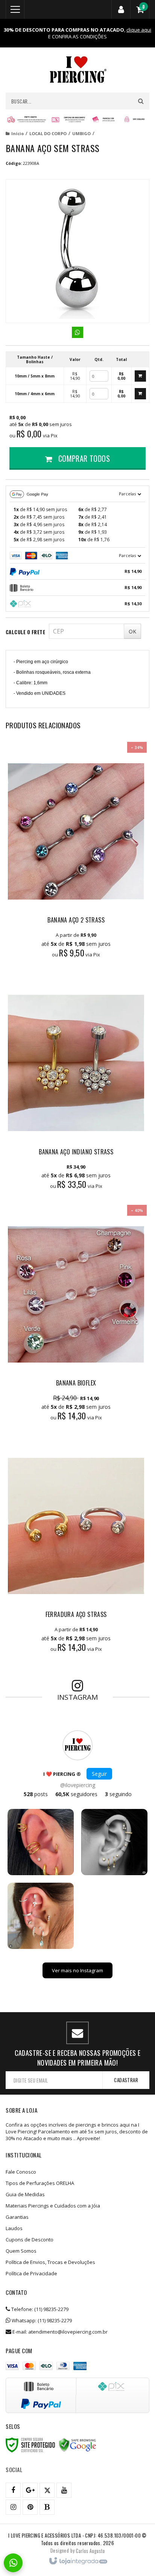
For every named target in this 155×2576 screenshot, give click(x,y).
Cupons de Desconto (30, 2240)
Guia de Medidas (25, 2194)
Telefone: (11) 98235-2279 (39, 2309)
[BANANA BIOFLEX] (76, 1317)
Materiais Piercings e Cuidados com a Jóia (53, 2206)
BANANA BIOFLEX (76, 1383)
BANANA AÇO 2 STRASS (76, 920)
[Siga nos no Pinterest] (30, 2507)
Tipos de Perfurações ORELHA (40, 2183)
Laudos (14, 2228)
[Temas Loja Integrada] (90, 2550)
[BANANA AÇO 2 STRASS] (76, 854)
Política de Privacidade (31, 2273)
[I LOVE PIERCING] (77, 70)
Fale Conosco (21, 2172)
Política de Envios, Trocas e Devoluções (50, 2262)
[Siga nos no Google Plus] (30, 2490)
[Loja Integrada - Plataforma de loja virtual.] (78, 2561)
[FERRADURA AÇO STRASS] (76, 1548)
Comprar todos (83, 458)
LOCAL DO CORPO (48, 133)
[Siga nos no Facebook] (13, 2490)
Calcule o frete (25, 632)
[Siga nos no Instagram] (13, 2507)
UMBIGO (81, 133)
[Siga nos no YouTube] (64, 2490)
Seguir (99, 1774)
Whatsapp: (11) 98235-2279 (41, 2320)
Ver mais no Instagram (77, 1970)
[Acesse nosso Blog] (47, 2507)
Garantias (17, 2217)
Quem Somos (21, 2251)
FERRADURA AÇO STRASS (76, 1614)
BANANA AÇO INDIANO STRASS (76, 1152)
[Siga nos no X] (47, 2490)
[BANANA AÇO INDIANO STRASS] (76, 1085)
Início (17, 133)
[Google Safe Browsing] (77, 2445)
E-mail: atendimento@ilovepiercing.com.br (59, 2332)
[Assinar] (126, 2080)
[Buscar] (141, 101)
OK (132, 631)
